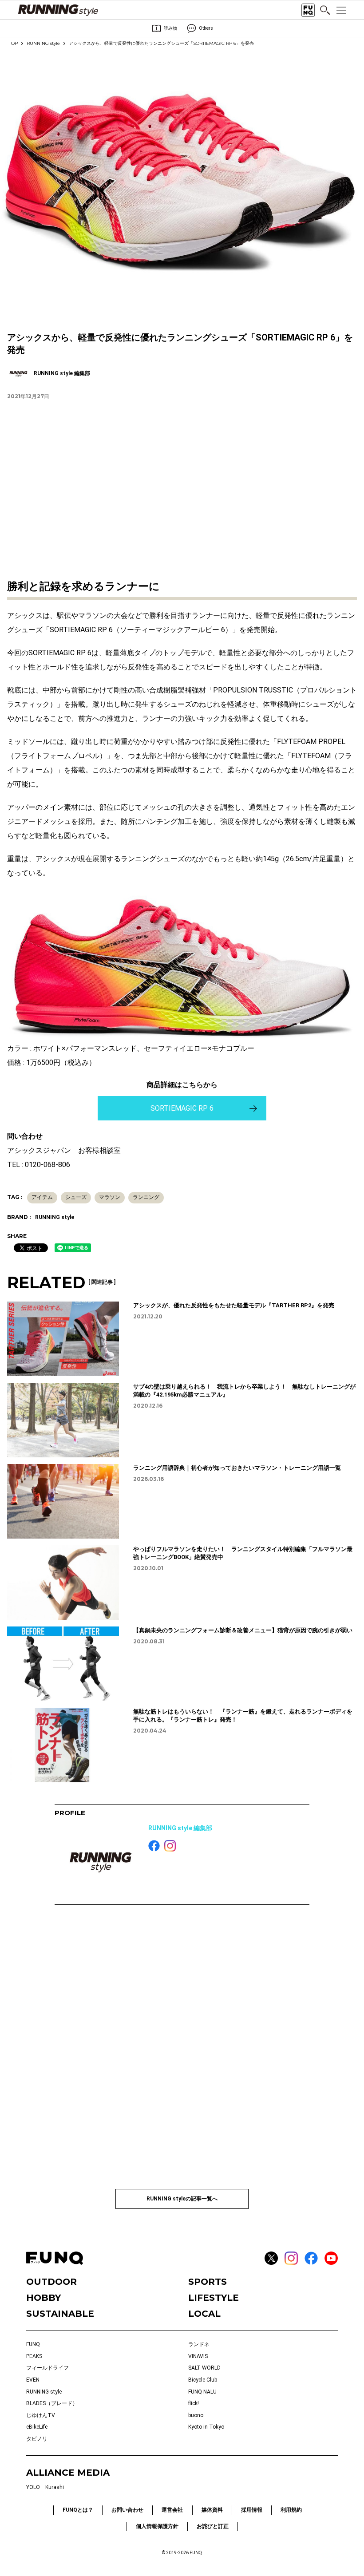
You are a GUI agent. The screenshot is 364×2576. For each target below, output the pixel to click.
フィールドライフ (47, 2368)
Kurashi (55, 2487)
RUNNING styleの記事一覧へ (182, 2199)
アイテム (42, 1197)
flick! (194, 2403)
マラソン (110, 1197)
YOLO (33, 2487)
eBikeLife (37, 2427)
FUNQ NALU (202, 2392)
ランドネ (199, 2344)
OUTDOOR (51, 2282)
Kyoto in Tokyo (206, 2427)
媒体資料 (212, 2510)
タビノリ (37, 2439)
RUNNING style (43, 43)
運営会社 (172, 2510)
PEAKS (34, 2356)
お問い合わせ (127, 2510)
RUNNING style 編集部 (180, 1828)
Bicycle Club (203, 2380)
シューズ (76, 1197)
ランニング (146, 1197)
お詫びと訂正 (213, 2526)
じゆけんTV (41, 2415)
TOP (13, 43)
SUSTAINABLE (60, 2314)
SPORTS (208, 2282)
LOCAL (204, 2314)
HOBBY (44, 2298)
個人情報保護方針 (157, 2526)
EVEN (33, 2380)
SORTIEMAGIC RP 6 (182, 1108)
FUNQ (33, 2344)
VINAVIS (198, 2356)
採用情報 (252, 2510)
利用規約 (291, 2510)
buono (196, 2415)
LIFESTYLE (214, 2298)
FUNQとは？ (78, 2510)
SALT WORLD (204, 2368)
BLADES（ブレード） (52, 2403)
